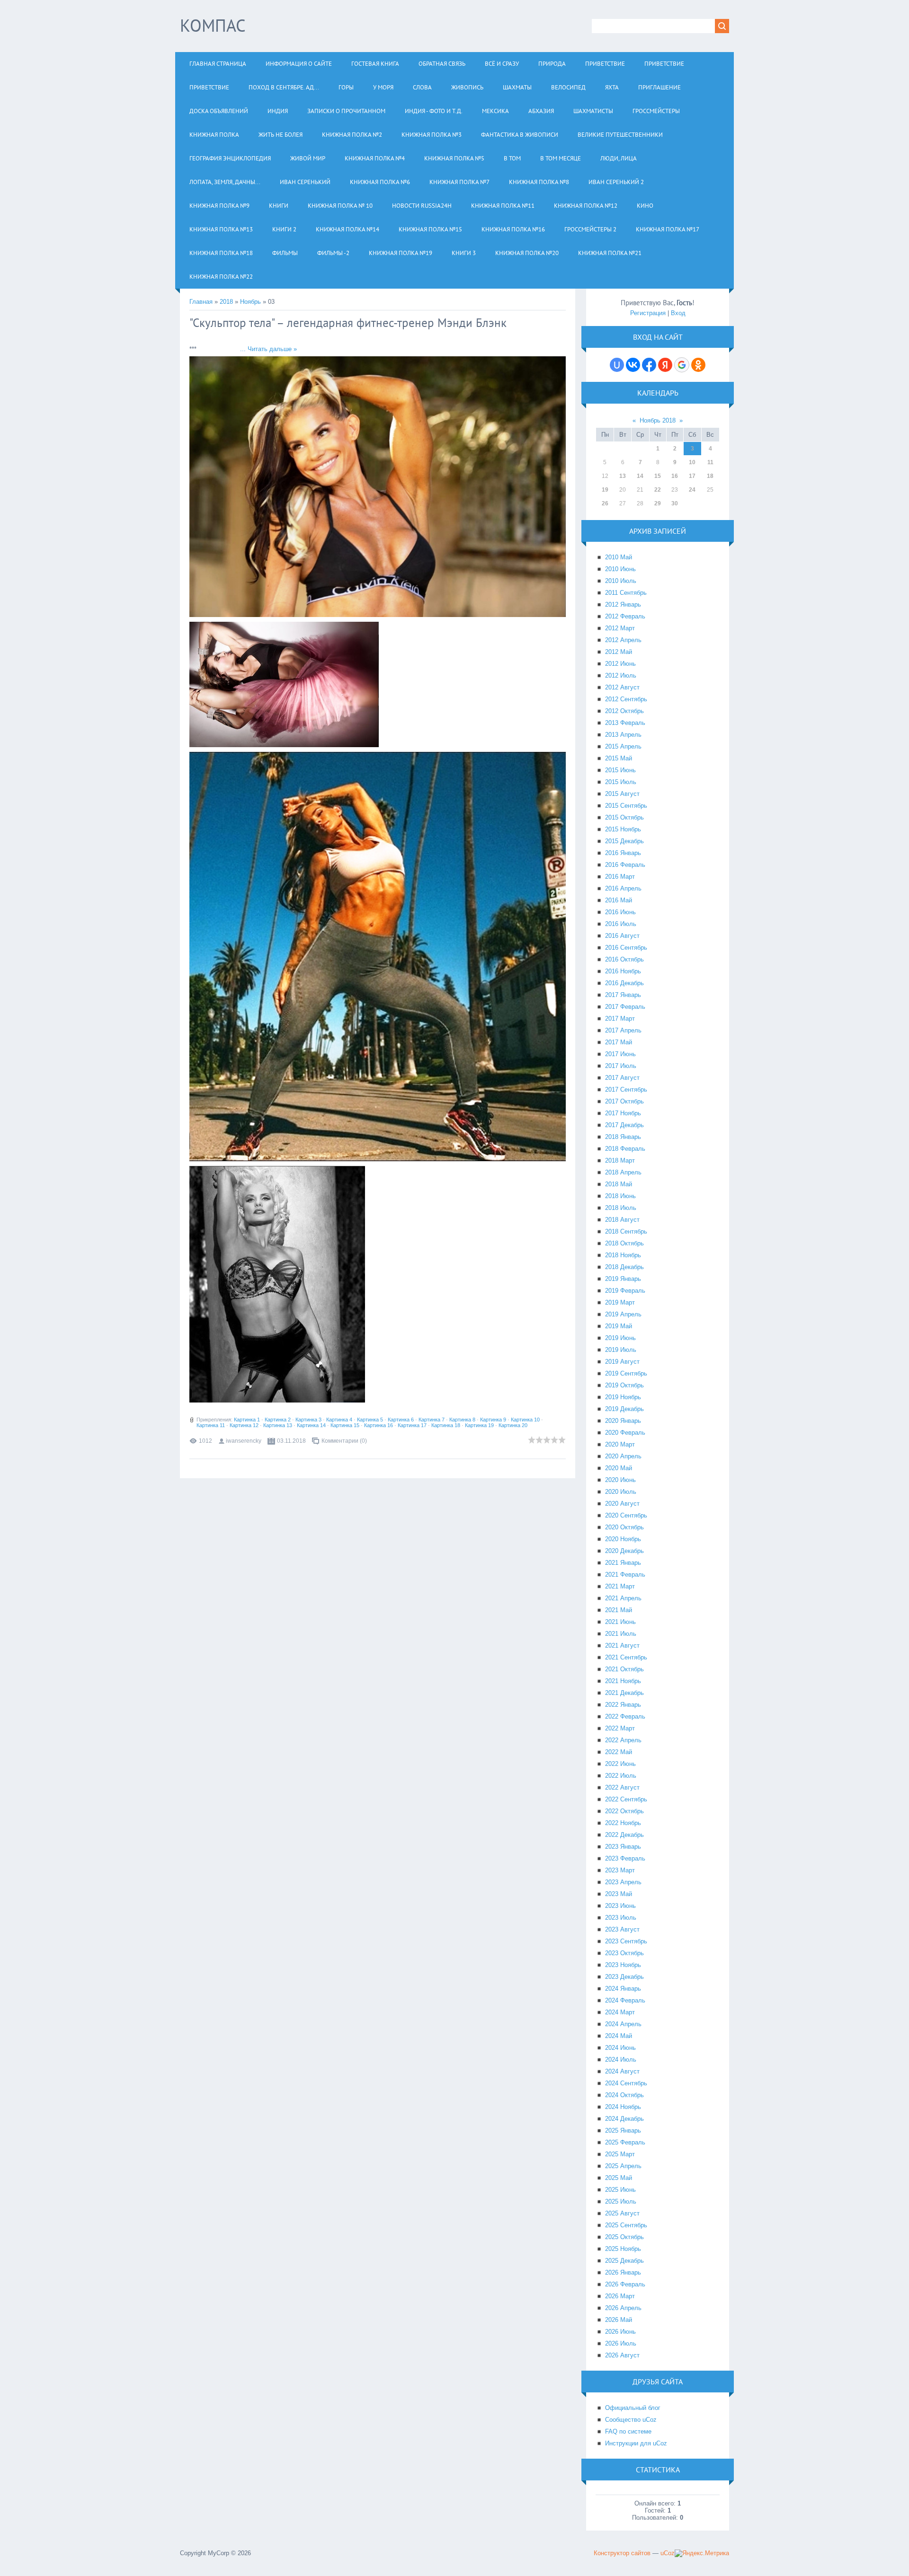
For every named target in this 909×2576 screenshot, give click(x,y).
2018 (226, 302)
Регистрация (648, 313)
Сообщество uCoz (631, 2420)
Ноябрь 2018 (658, 420)
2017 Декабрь (624, 1125)
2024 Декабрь (624, 2119)
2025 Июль (621, 2201)
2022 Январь (623, 1705)
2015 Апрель (623, 746)
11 (710, 462)
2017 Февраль (625, 1007)
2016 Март (620, 877)
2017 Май (619, 1042)
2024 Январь (623, 1989)
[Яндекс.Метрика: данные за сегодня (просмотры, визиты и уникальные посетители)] (702, 2553)
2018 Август (622, 1220)
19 (605, 490)
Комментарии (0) (344, 1441)
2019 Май (619, 1326)
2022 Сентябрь (626, 1799)
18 (710, 476)
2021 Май (619, 1610)
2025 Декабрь (624, 2261)
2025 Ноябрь (623, 2249)
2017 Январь (623, 995)
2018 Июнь (620, 1196)
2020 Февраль (625, 1433)
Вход (678, 313)
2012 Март (620, 628)
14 (640, 476)
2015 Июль (621, 782)
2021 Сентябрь (626, 1657)
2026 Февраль (625, 2284)
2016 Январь (623, 853)
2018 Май (619, 1184)
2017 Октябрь (624, 1101)
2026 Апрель (623, 2308)
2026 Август (622, 2355)
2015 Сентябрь (626, 806)
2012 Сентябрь (626, 699)
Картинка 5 (370, 1420)
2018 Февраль (625, 1149)
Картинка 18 (446, 1425)
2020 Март (620, 1444)
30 (675, 503)
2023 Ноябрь (623, 1965)
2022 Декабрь (624, 1835)
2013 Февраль (625, 723)
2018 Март (620, 1160)
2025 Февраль (625, 2142)
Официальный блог (633, 2408)
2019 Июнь (620, 1338)
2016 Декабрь (624, 983)
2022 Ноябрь (623, 1823)
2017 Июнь (620, 1054)
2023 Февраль (625, 1858)
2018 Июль (621, 1208)
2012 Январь (623, 604)
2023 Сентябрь (626, 1941)
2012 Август (622, 687)
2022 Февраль (625, 1716)
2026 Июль (621, 2343)
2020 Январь (623, 1421)
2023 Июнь (620, 1906)
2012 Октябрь (624, 711)
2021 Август (622, 1645)
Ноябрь (250, 302)
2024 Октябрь (624, 2095)
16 (675, 476)
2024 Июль (621, 2060)
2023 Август (622, 1929)
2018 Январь (623, 1137)
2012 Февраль (625, 616)
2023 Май (619, 1894)
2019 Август (622, 1362)
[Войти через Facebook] (649, 365)
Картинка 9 (493, 1420)
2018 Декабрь (624, 1267)
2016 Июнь (620, 912)
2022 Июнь (620, 1764)
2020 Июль (621, 1492)
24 (692, 490)
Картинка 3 (308, 1420)
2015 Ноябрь (623, 829)
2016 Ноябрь (623, 971)
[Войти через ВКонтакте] (633, 365)
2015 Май (619, 758)
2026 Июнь (620, 2332)
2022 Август (622, 1787)
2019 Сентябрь (626, 1373)
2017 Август (622, 1078)
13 (623, 476)
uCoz (668, 2553)
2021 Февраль (625, 1575)
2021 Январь (623, 1563)
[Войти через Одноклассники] (698, 365)
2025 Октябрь (624, 2237)
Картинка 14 (311, 1425)
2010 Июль (621, 581)
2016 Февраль (625, 865)
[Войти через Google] (682, 365)
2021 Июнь (620, 1622)
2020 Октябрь (624, 1527)
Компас (213, 25)
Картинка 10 (525, 1420)
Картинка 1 (247, 1420)
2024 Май (619, 2036)
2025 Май (619, 2178)
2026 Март (620, 2296)
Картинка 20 (513, 1425)
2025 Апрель (623, 2166)
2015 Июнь (620, 770)
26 (605, 503)
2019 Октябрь (624, 1385)
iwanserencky (244, 1441)
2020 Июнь (620, 1480)
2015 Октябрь (624, 817)
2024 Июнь (620, 2048)
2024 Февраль (625, 2000)
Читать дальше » (272, 349)
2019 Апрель (623, 1314)
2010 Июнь (620, 569)
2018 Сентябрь (626, 1231)
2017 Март (620, 1019)
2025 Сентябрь (626, 2225)
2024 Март (620, 2012)
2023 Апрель (623, 1882)
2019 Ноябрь (623, 1397)
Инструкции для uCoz (636, 2443)
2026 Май (619, 2320)
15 (658, 476)
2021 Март (620, 1586)
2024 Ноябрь (623, 2107)
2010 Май (619, 557)
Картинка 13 (278, 1425)
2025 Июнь (620, 2190)
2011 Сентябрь (626, 593)
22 (658, 490)
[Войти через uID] (617, 365)
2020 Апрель (623, 1456)
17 (692, 476)
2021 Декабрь (624, 1693)
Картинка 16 (379, 1425)
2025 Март (620, 2154)
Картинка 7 (432, 1420)
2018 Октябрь (624, 1243)
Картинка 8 (462, 1420)
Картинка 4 (339, 1420)
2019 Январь (623, 1279)
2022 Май (619, 1752)
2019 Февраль (625, 1291)
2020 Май (619, 1468)
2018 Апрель (623, 1172)
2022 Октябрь (624, 1811)
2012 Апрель (623, 640)
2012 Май (619, 652)
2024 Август (622, 2071)
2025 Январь (623, 2130)
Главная (201, 302)
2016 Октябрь (624, 959)
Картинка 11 (211, 1425)
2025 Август (622, 2213)
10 (692, 462)
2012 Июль (621, 675)
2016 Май (619, 900)
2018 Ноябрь (623, 1255)
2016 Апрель (623, 888)
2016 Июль (621, 924)
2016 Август (622, 936)
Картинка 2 (278, 1420)
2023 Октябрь (624, 1953)
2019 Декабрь (624, 1409)
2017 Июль (621, 1066)
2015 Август (622, 794)
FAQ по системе (628, 2431)
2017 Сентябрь (626, 1090)
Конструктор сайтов (622, 2553)
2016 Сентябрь (626, 948)
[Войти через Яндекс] (665, 365)
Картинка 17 (412, 1425)
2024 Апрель (623, 2024)
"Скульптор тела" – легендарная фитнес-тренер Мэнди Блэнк (348, 323)
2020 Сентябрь (626, 1515)
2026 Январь (623, 2272)
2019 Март (620, 1302)
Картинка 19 (479, 1425)
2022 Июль (621, 1776)
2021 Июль (621, 1634)
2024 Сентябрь (626, 2083)
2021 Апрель (623, 1598)
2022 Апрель (623, 1740)
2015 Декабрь (624, 841)
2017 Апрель (623, 1030)
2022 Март (620, 1728)
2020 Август (622, 1504)
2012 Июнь (620, 664)
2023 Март (620, 1870)
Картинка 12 (244, 1425)
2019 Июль (621, 1350)
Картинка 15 (345, 1425)
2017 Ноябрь (623, 1113)
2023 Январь (623, 1847)
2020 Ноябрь (623, 1539)
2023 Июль (621, 1918)
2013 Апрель (623, 735)
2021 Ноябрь (623, 1681)
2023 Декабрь (624, 1977)
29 (658, 503)
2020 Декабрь (624, 1551)
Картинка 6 (401, 1420)
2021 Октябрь (624, 1669)
